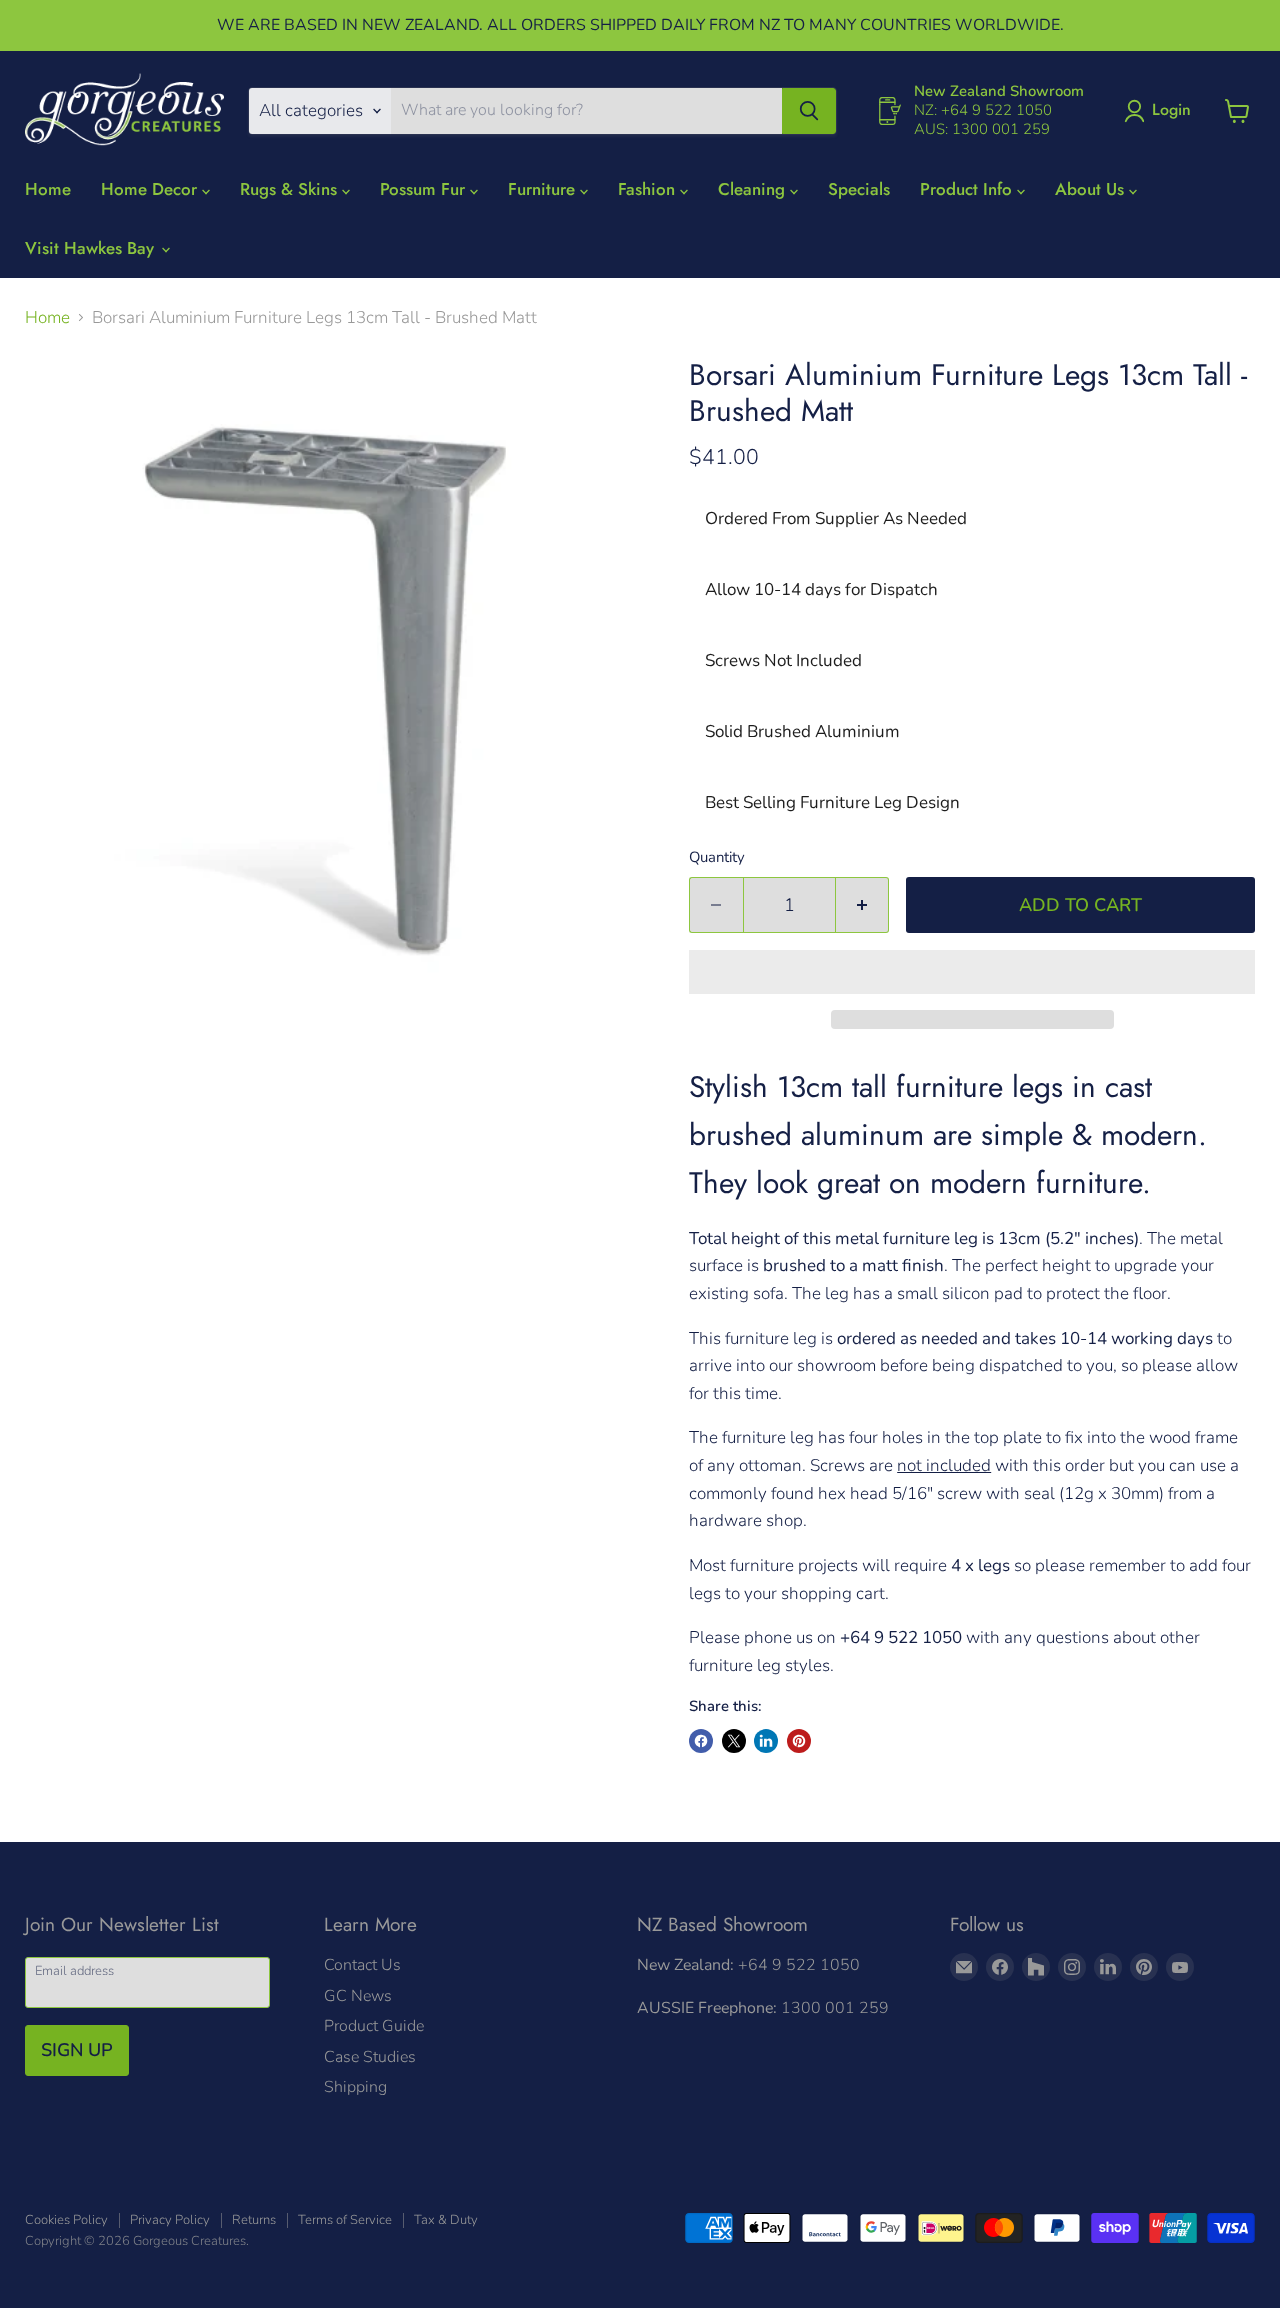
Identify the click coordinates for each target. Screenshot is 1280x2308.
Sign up (77, 2050)
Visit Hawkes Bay (92, 248)
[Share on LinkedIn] (766, 1741)
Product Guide (374, 2026)
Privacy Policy (170, 2220)
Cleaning (754, 189)
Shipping (355, 2087)
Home (48, 189)
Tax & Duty (446, 2220)
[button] (972, 972)
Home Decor (151, 189)
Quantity (717, 857)
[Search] (809, 111)
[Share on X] (734, 1741)
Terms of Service (345, 2220)
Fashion (649, 189)
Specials (859, 189)
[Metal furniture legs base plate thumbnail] (292, 1068)
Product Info (968, 189)
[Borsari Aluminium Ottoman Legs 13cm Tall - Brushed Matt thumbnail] (61, 1068)
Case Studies (370, 2057)
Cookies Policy (66, 2220)
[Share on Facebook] (701, 1741)
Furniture (544, 189)
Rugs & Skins (291, 189)
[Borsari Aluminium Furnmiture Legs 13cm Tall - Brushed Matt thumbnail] (135, 1068)
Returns (254, 2220)
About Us (1092, 189)
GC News (358, 1996)
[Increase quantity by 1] (863, 905)
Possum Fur (425, 189)
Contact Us (362, 1965)
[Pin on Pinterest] (799, 1741)
